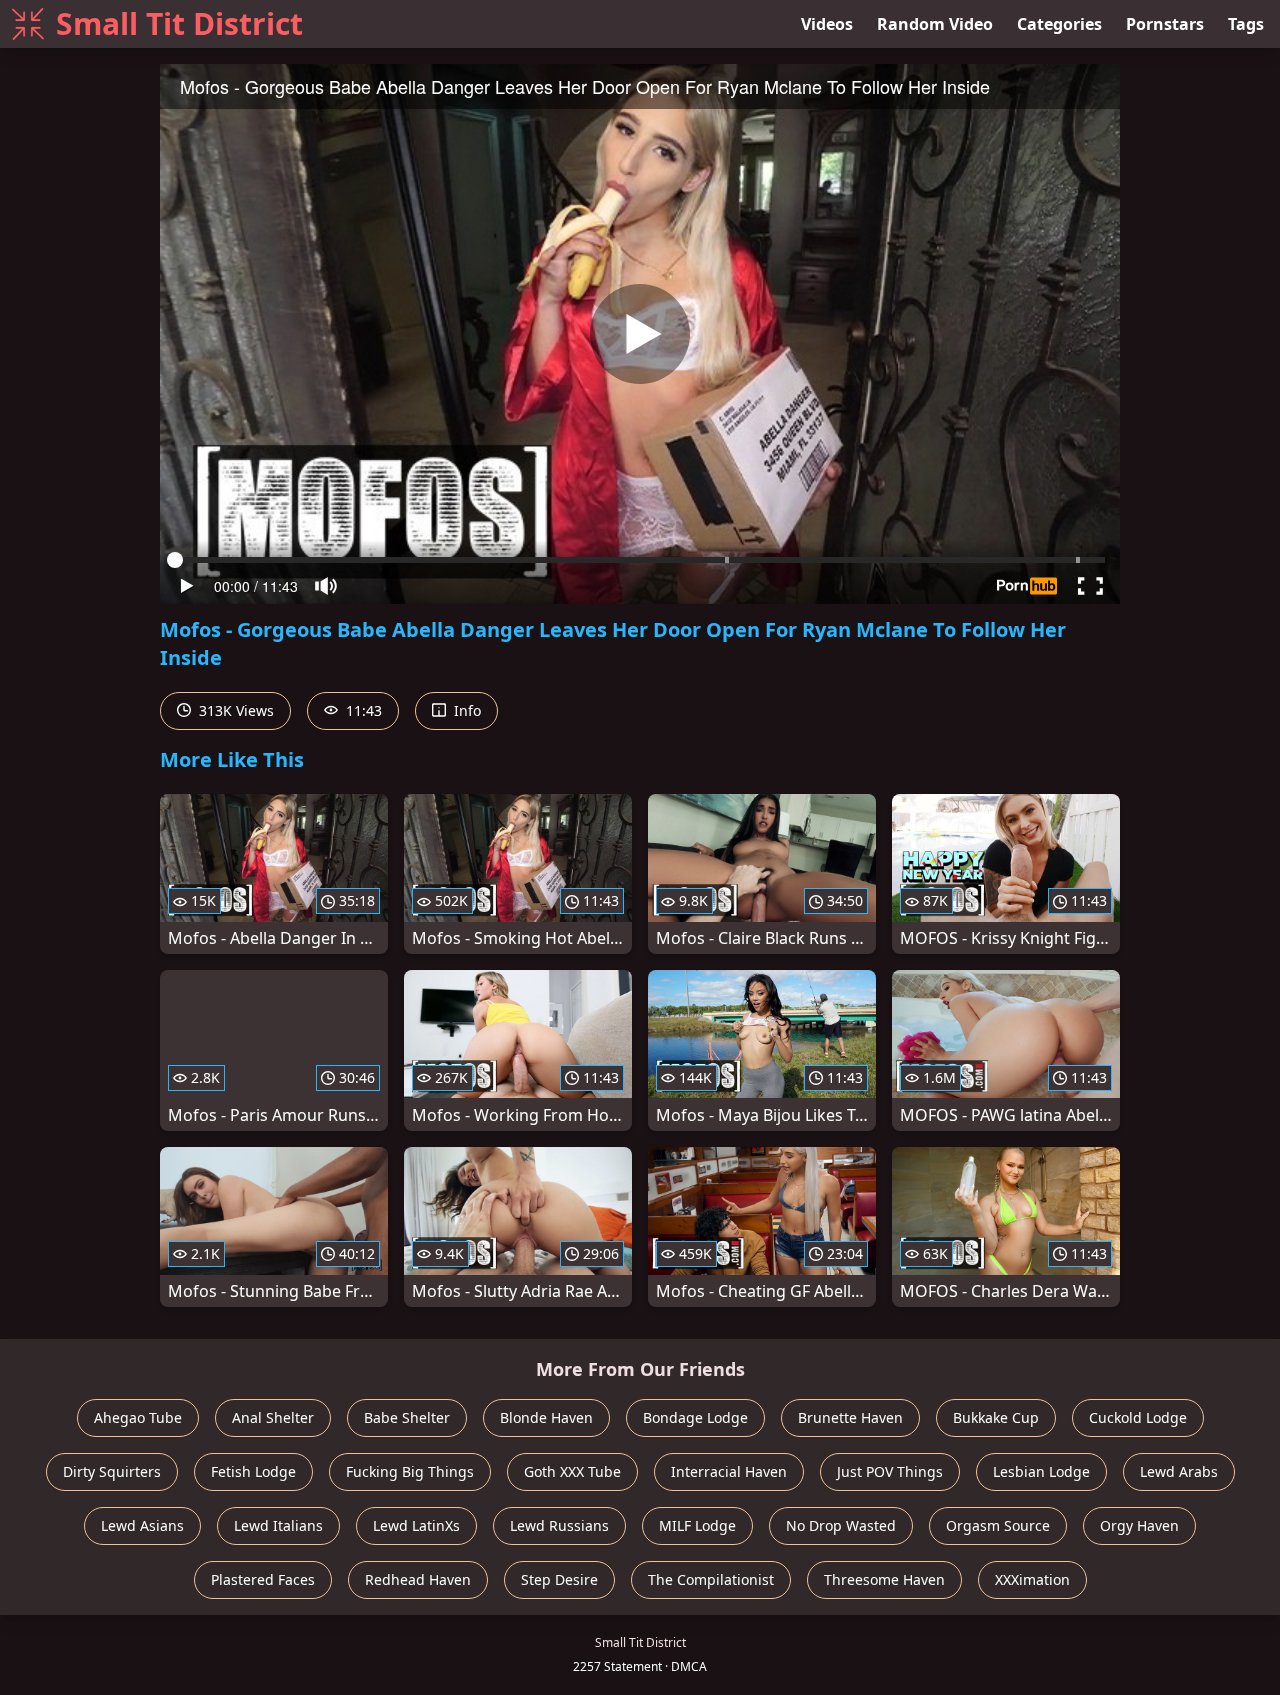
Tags (1246, 24)
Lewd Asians (142, 1525)
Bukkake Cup (996, 1417)
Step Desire (559, 1579)
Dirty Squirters (112, 1471)
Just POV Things (890, 1471)
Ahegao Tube (138, 1417)
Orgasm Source (998, 1525)
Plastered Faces (263, 1579)
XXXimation (1032, 1579)
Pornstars (1165, 24)
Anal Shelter (273, 1417)
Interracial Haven (729, 1471)
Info (465, 710)
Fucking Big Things (410, 1471)
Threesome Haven (884, 1579)
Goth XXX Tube (572, 1471)
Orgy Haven (1139, 1525)
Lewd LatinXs (416, 1525)
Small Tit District (179, 23)
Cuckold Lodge (1138, 1417)
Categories (1059, 24)
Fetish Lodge (253, 1471)
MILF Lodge (697, 1525)
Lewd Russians (559, 1525)
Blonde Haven (546, 1417)
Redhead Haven (418, 1579)
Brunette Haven (850, 1417)
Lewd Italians (278, 1525)
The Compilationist (711, 1579)
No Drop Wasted (841, 1525)
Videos (827, 24)
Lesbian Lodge (1041, 1471)
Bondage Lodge (695, 1417)
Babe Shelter (407, 1417)
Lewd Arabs (1179, 1471)
